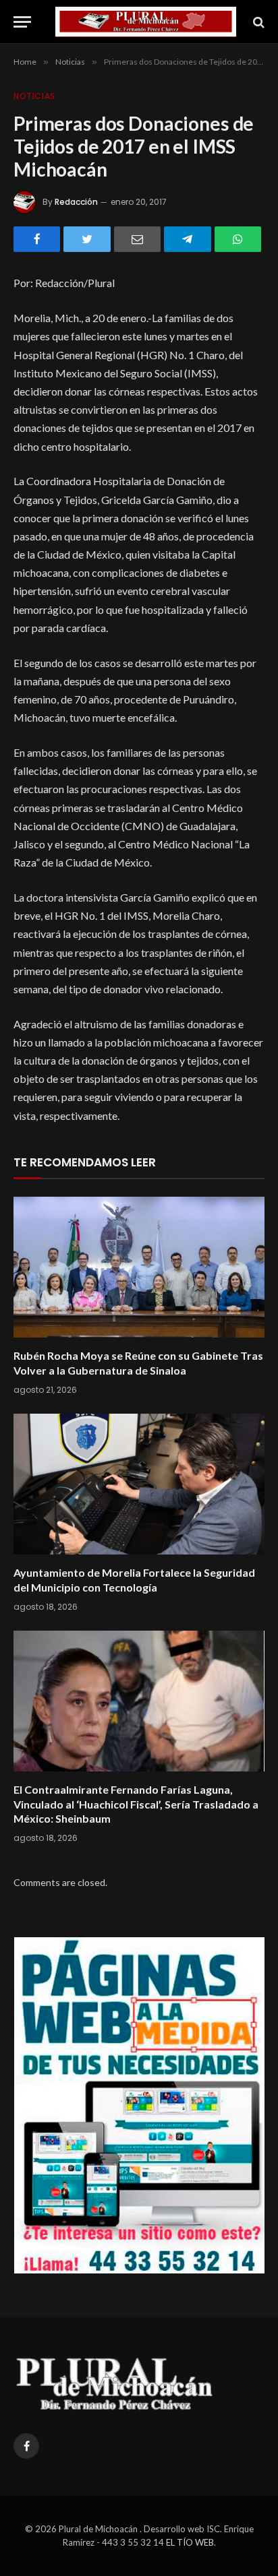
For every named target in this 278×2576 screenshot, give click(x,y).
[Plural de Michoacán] (146, 22)
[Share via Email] (137, 239)
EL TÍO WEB (190, 2542)
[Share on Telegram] (187, 239)
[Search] (257, 22)
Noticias (34, 96)
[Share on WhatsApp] (238, 239)
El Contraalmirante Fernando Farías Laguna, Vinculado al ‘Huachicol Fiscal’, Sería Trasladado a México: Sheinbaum (136, 1804)
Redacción (76, 202)
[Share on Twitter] (87, 239)
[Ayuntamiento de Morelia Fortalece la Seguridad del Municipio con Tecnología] (139, 1484)
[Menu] (22, 22)
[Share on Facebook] (37, 239)
